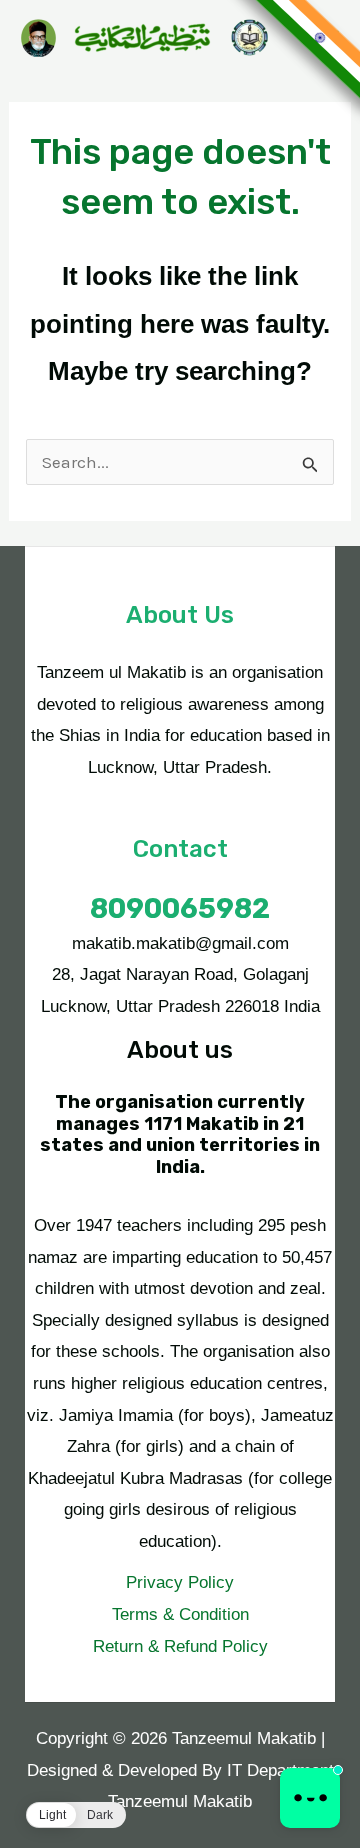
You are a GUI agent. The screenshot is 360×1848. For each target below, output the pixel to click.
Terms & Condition (180, 1614)
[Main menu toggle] (330, 38)
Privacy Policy (180, 1582)
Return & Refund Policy (180, 1646)
